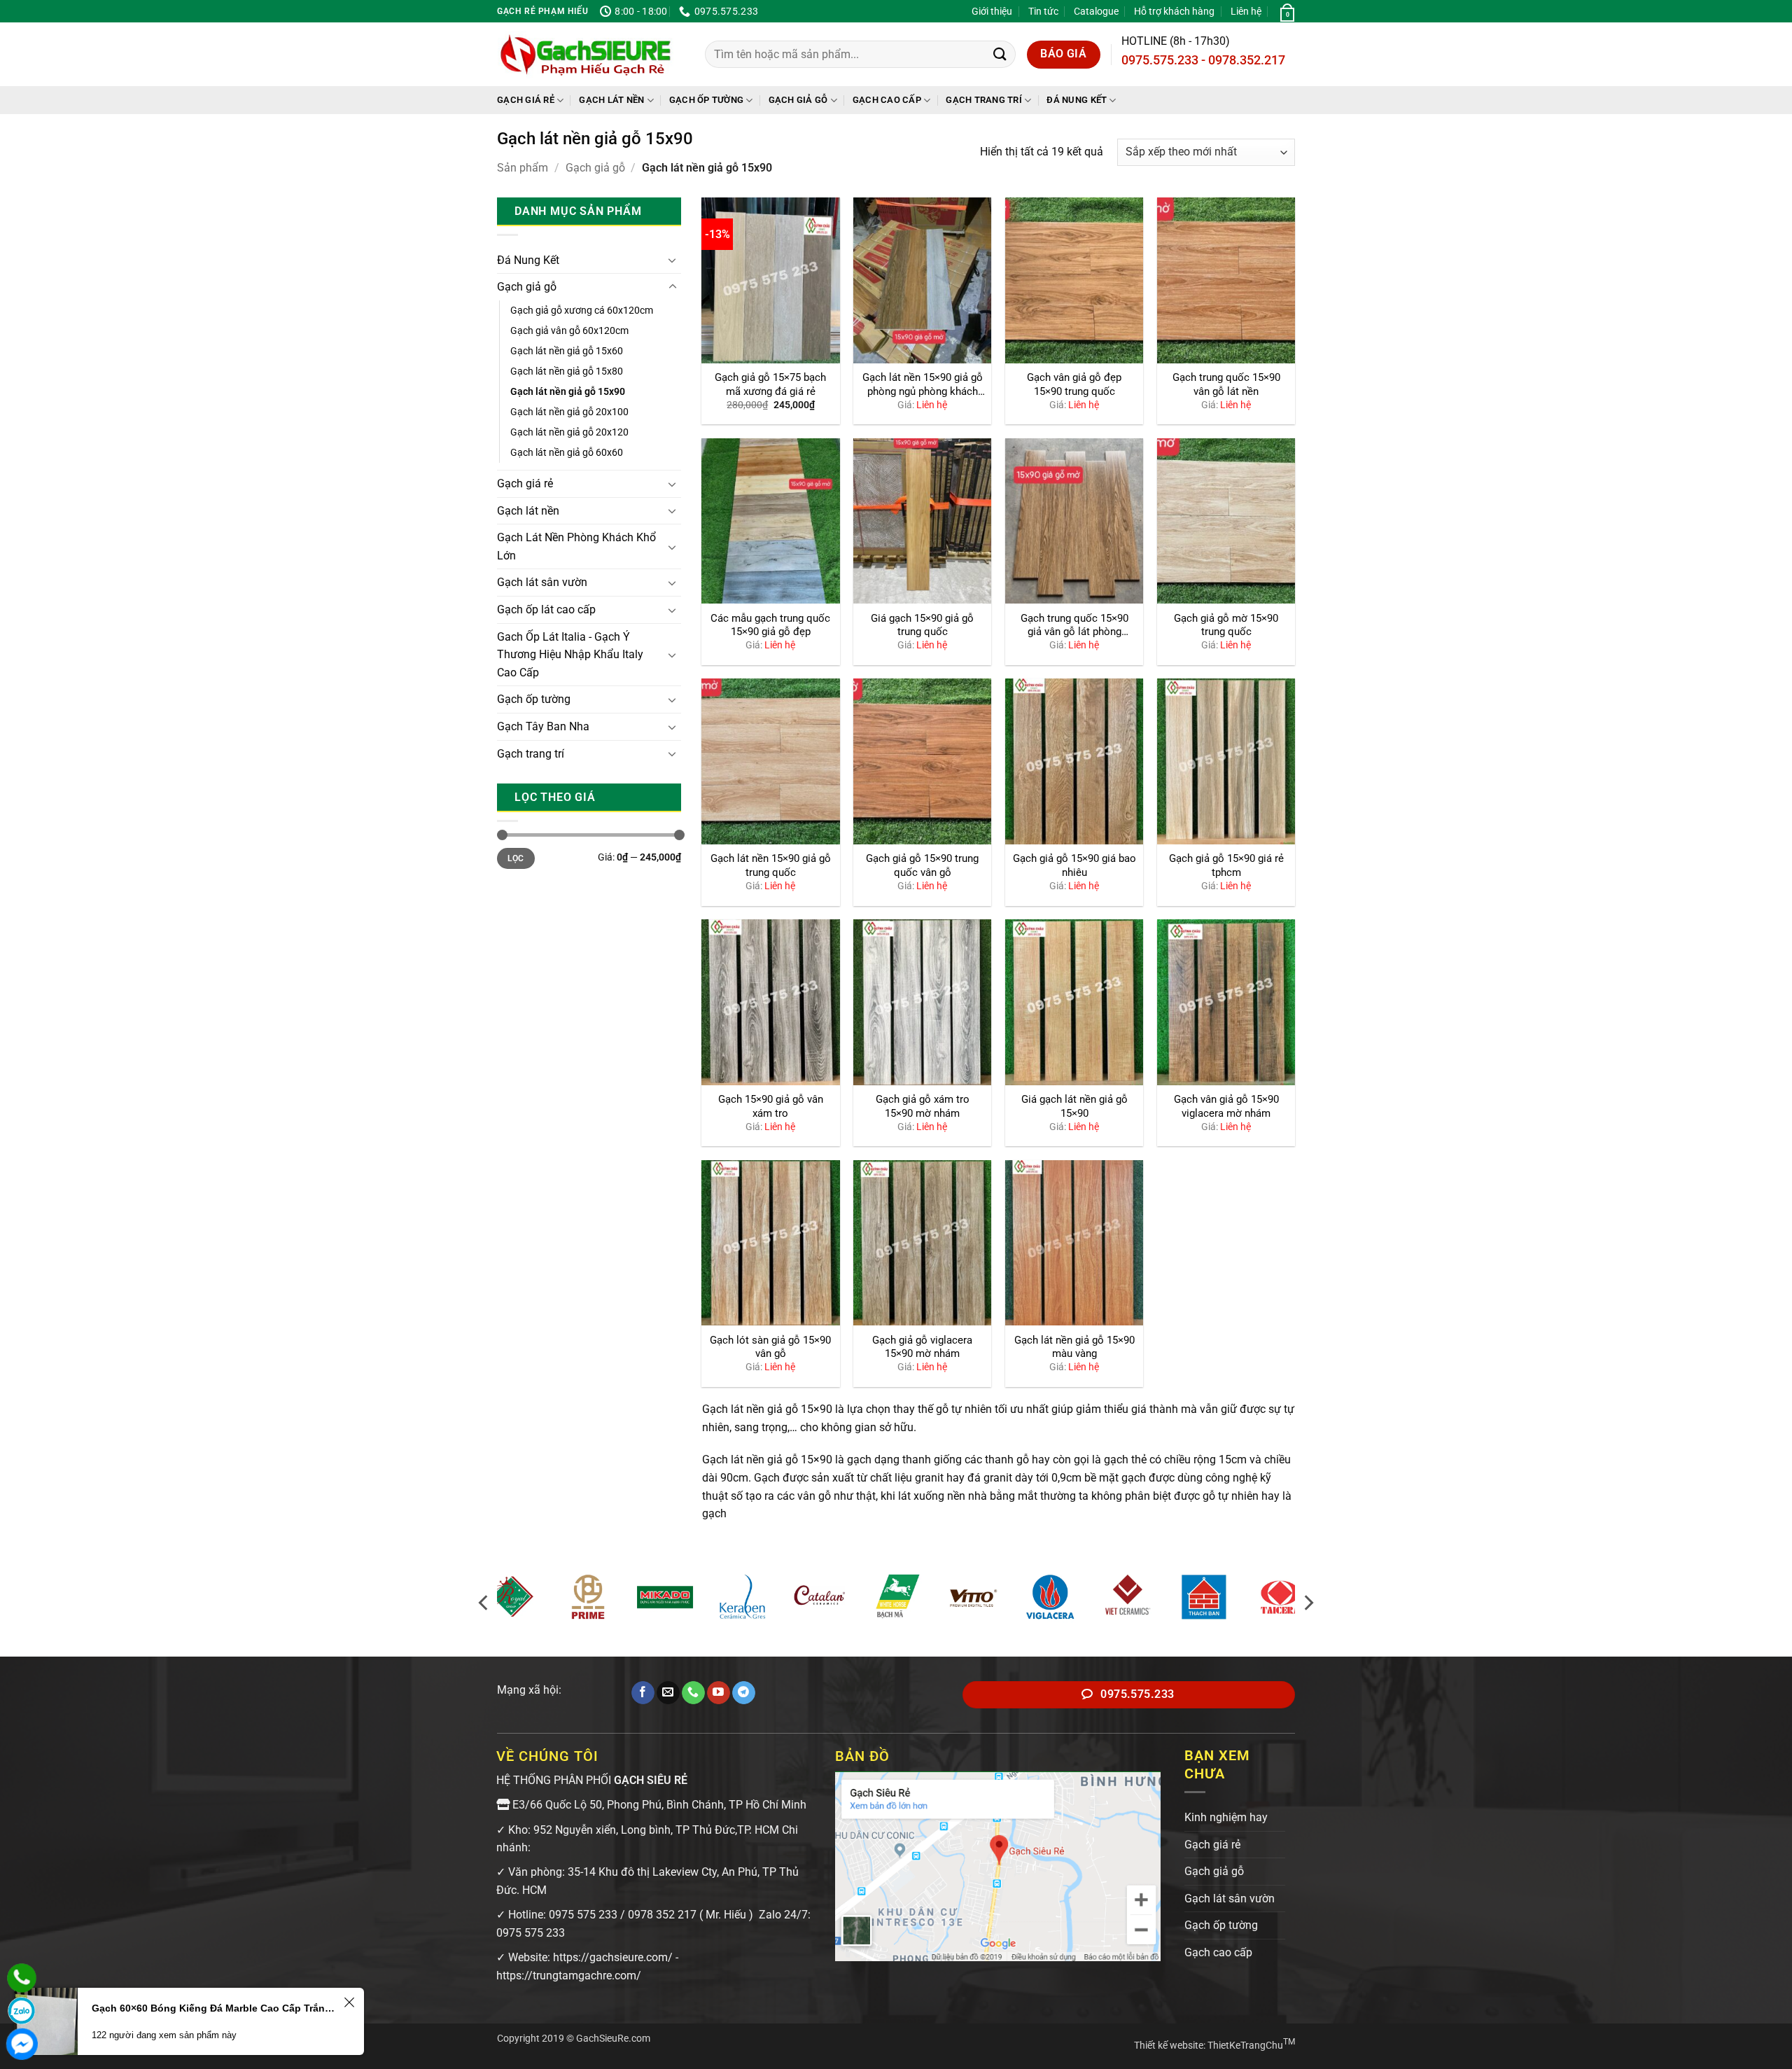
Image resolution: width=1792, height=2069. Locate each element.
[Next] (1308, 1603)
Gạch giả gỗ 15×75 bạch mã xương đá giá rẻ (770, 384)
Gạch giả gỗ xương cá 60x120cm (582, 311)
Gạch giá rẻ (526, 100)
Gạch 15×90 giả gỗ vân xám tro (771, 1106)
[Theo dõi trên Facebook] (643, 1693)
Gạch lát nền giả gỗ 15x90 (568, 392)
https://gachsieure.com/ (613, 1957)
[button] (1286, 11)
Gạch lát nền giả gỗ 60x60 (567, 453)
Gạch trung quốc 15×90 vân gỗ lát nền (1226, 384)
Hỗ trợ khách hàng (1174, 11)
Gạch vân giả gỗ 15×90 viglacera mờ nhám (1226, 1106)
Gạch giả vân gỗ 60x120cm (569, 331)
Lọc (516, 858)
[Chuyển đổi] (673, 260)
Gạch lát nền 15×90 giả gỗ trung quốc (771, 865)
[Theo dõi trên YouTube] (719, 1693)
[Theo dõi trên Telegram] (744, 1693)
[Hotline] (22, 1978)
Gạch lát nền (611, 100)
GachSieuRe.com (613, 2039)
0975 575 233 (583, 1915)
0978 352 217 (662, 1915)
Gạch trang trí (984, 100)
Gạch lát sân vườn (542, 582)
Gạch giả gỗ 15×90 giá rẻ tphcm (1226, 865)
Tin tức (1043, 11)
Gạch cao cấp (887, 100)
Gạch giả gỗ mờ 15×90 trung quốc (1226, 625)
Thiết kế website (1169, 2046)
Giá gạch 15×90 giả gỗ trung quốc (922, 625)
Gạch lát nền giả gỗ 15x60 (567, 351)
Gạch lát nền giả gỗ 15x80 (567, 371)
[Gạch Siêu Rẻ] (586, 55)
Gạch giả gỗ (798, 100)
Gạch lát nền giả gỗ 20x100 (569, 412)
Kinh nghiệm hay (1226, 1817)
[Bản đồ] (998, 1866)
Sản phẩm (523, 168)
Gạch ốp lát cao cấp (546, 609)
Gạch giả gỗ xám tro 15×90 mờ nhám (923, 1106)
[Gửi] (1000, 54)
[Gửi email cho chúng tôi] (668, 1693)
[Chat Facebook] (22, 2044)
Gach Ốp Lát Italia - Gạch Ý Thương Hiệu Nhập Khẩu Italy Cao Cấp (570, 655)
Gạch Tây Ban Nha (543, 726)
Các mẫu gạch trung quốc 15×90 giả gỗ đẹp (770, 625)
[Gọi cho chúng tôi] (693, 1693)
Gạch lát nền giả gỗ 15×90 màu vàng (1074, 1347)
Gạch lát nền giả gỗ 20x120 (569, 432)
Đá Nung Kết (1077, 100)
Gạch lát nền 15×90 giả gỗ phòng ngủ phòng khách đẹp (923, 385)
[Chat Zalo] (22, 2011)
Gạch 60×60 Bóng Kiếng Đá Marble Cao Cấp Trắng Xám (216, 2008)
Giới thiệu (992, 11)
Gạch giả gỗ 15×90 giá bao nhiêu (1074, 865)
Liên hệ (1246, 11)
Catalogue (1096, 11)
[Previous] (484, 1603)
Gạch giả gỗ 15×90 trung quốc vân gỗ (922, 865)
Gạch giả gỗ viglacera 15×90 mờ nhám (922, 1347)
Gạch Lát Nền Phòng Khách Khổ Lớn (576, 546)
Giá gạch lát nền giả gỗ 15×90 (1074, 1106)
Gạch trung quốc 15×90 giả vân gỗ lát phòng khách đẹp (1074, 626)
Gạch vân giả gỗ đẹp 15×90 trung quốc (1074, 384)
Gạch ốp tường (706, 100)
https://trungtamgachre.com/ (569, 1976)
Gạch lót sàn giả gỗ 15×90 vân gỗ (770, 1347)
